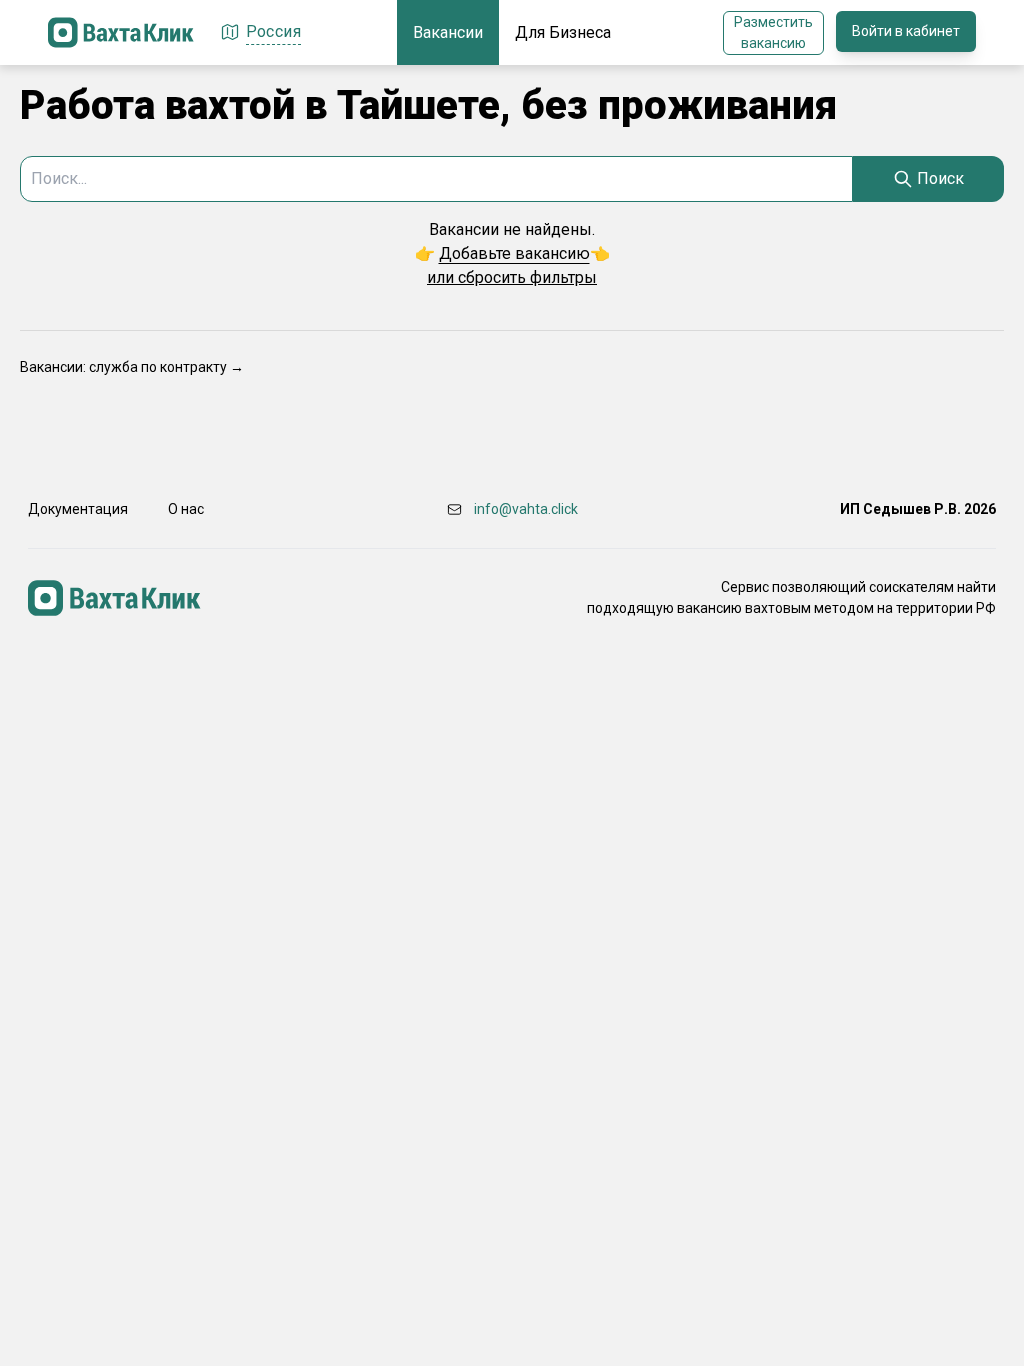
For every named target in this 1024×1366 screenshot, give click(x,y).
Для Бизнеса (563, 32)
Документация (78, 509)
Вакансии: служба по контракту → (132, 367)
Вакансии (448, 32)
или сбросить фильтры (512, 277)
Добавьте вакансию (514, 253)
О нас (186, 509)
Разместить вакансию (773, 32)
